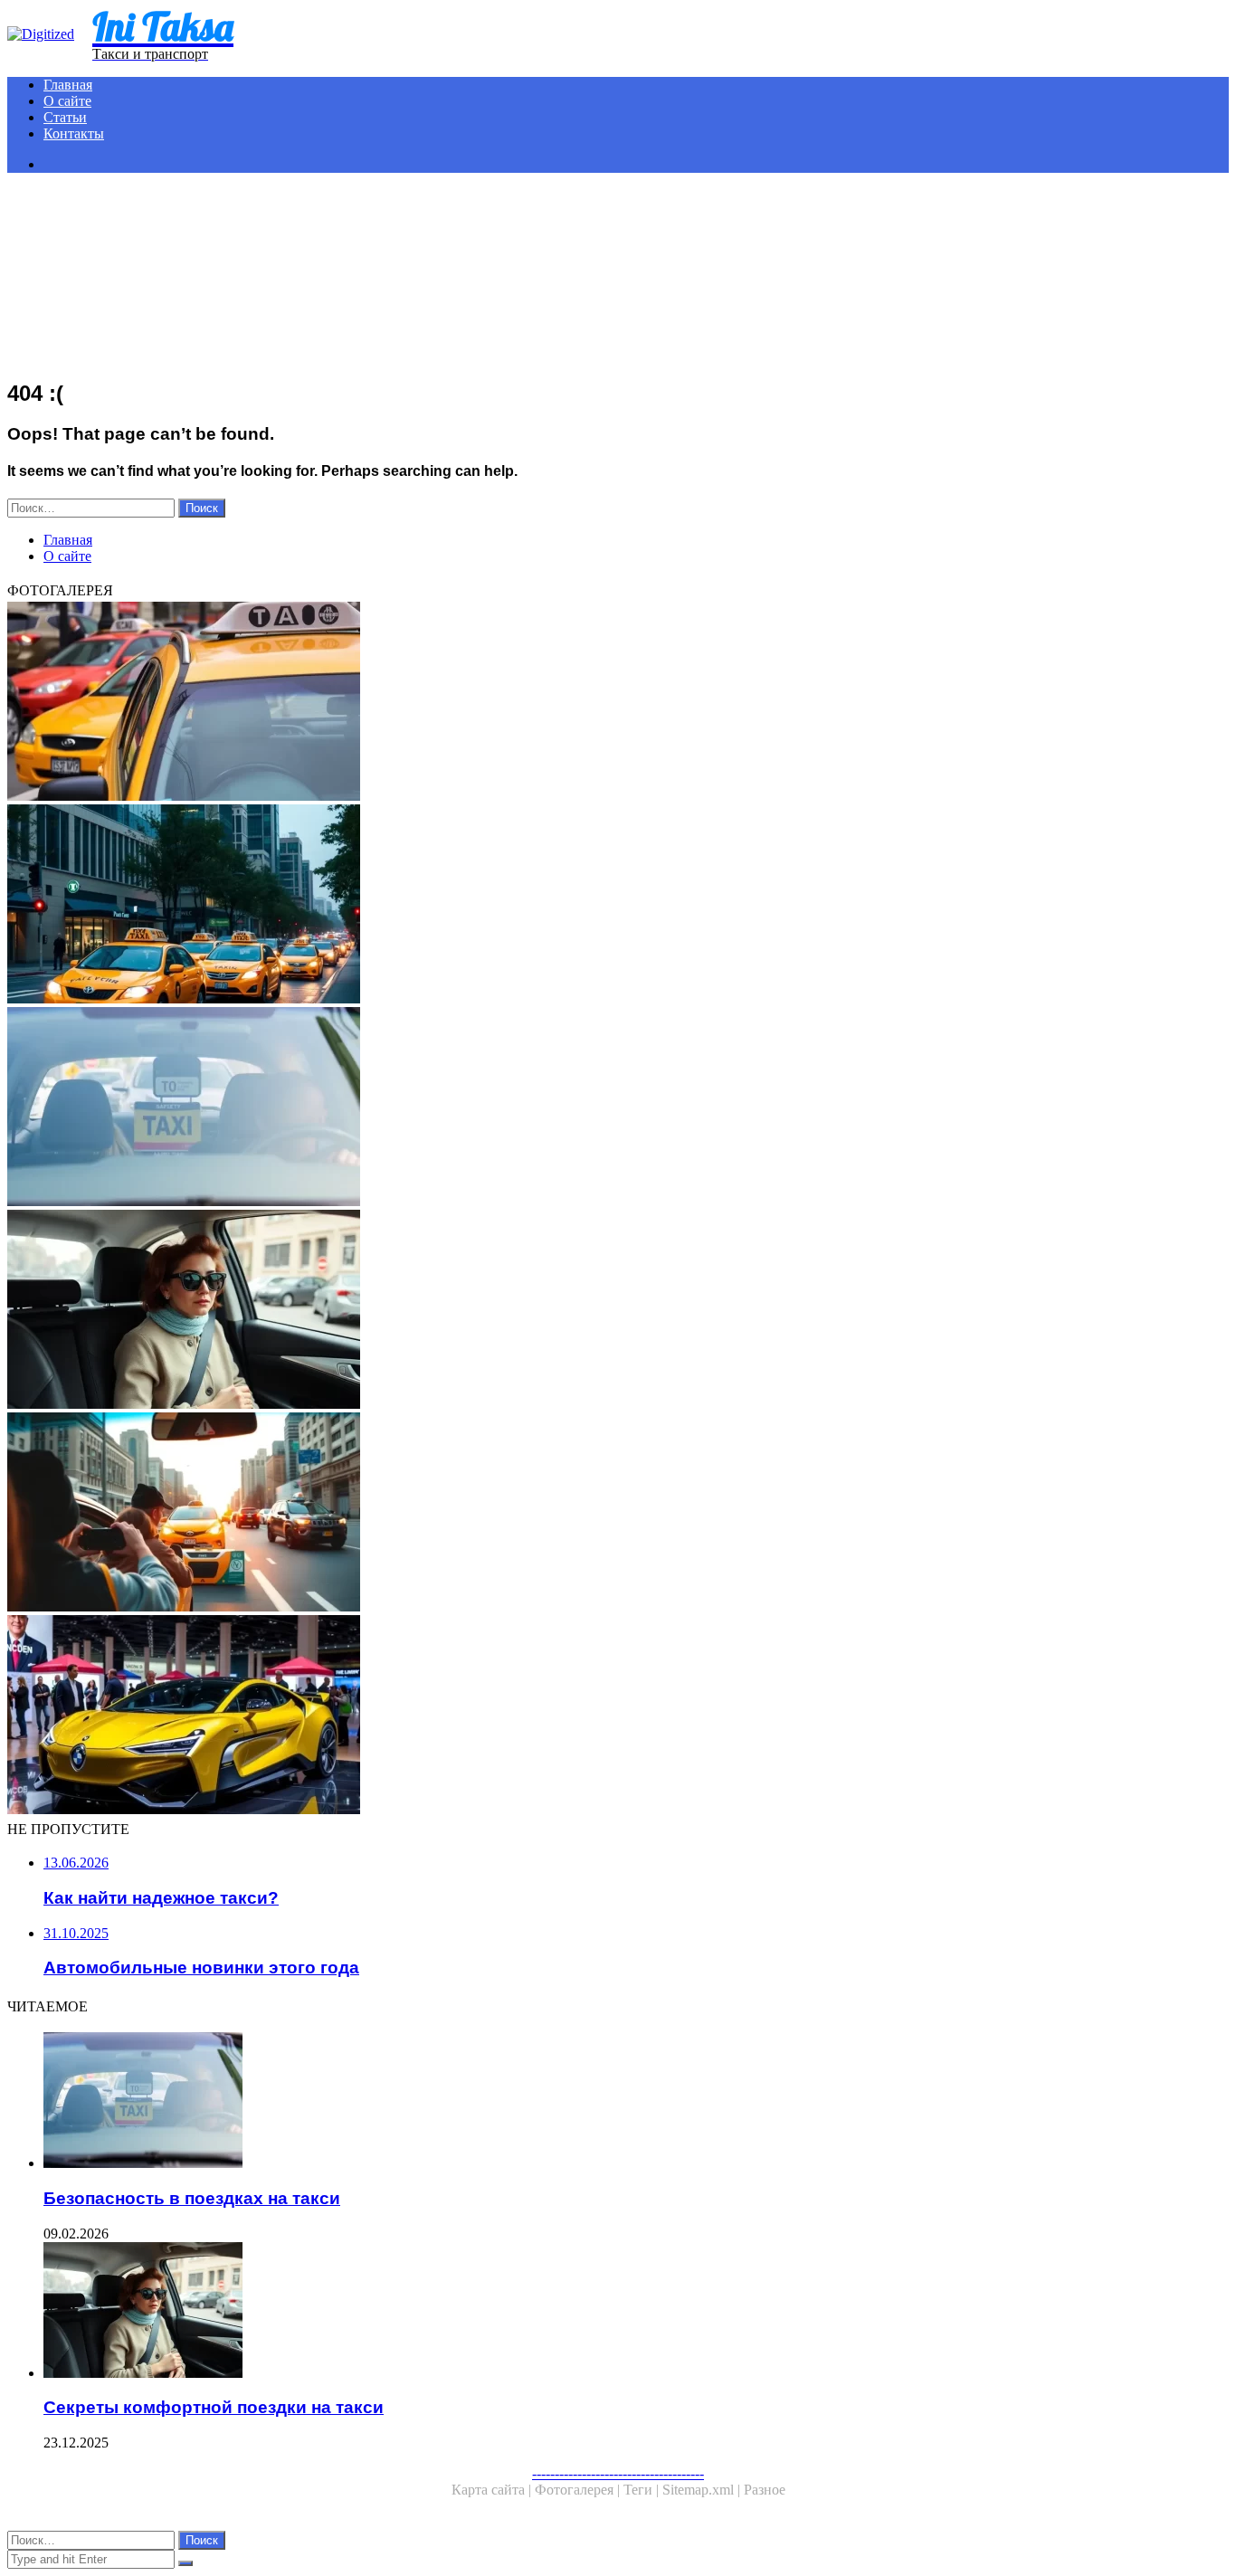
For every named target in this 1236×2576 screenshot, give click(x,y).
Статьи (65, 117)
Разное (765, 2490)
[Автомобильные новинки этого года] (550, 1716)
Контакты (74, 133)
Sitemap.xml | (703, 2490)
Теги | (643, 2490)
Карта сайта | (493, 2490)
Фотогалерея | (579, 2490)
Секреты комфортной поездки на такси (214, 2407)
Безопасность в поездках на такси (192, 2198)
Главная (68, 85)
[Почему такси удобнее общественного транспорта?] (550, 906)
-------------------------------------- (618, 2473)
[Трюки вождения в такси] (550, 1514)
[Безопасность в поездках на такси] (550, 1108)
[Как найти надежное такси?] (550, 703)
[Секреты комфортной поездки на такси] (550, 1311)
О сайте (67, 101)
